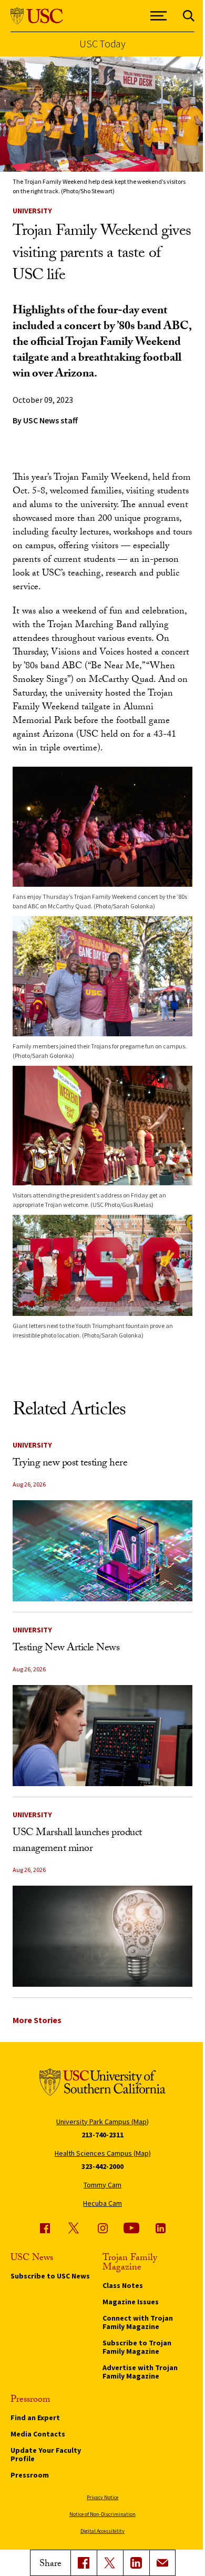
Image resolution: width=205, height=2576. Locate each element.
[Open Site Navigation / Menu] (159, 16)
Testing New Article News (66, 1649)
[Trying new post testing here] (102, 1551)
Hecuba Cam (102, 2203)
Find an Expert (35, 2418)
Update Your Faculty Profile (46, 2454)
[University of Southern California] (37, 16)
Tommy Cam (102, 2185)
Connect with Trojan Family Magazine (138, 2322)
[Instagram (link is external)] (102, 2228)
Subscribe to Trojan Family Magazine (137, 2347)
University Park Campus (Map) (102, 2122)
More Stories (37, 2020)
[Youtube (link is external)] (131, 2228)
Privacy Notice (102, 2497)
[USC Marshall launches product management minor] (102, 1936)
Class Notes (123, 2285)
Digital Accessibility (102, 2531)
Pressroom (30, 2475)
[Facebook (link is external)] (45, 2228)
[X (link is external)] (110, 2563)
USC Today (102, 44)
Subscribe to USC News (50, 2276)
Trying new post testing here (70, 1464)
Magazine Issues (131, 2302)
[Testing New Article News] (102, 1736)
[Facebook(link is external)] (84, 2563)
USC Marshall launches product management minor (77, 1841)
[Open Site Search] (189, 16)
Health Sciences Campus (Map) (103, 2153)
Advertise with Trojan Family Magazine (140, 2372)
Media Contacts (38, 2434)
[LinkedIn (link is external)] (136, 2563)
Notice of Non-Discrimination (102, 2514)
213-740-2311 (102, 2135)
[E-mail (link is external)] (162, 2563)
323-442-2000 (102, 2166)
